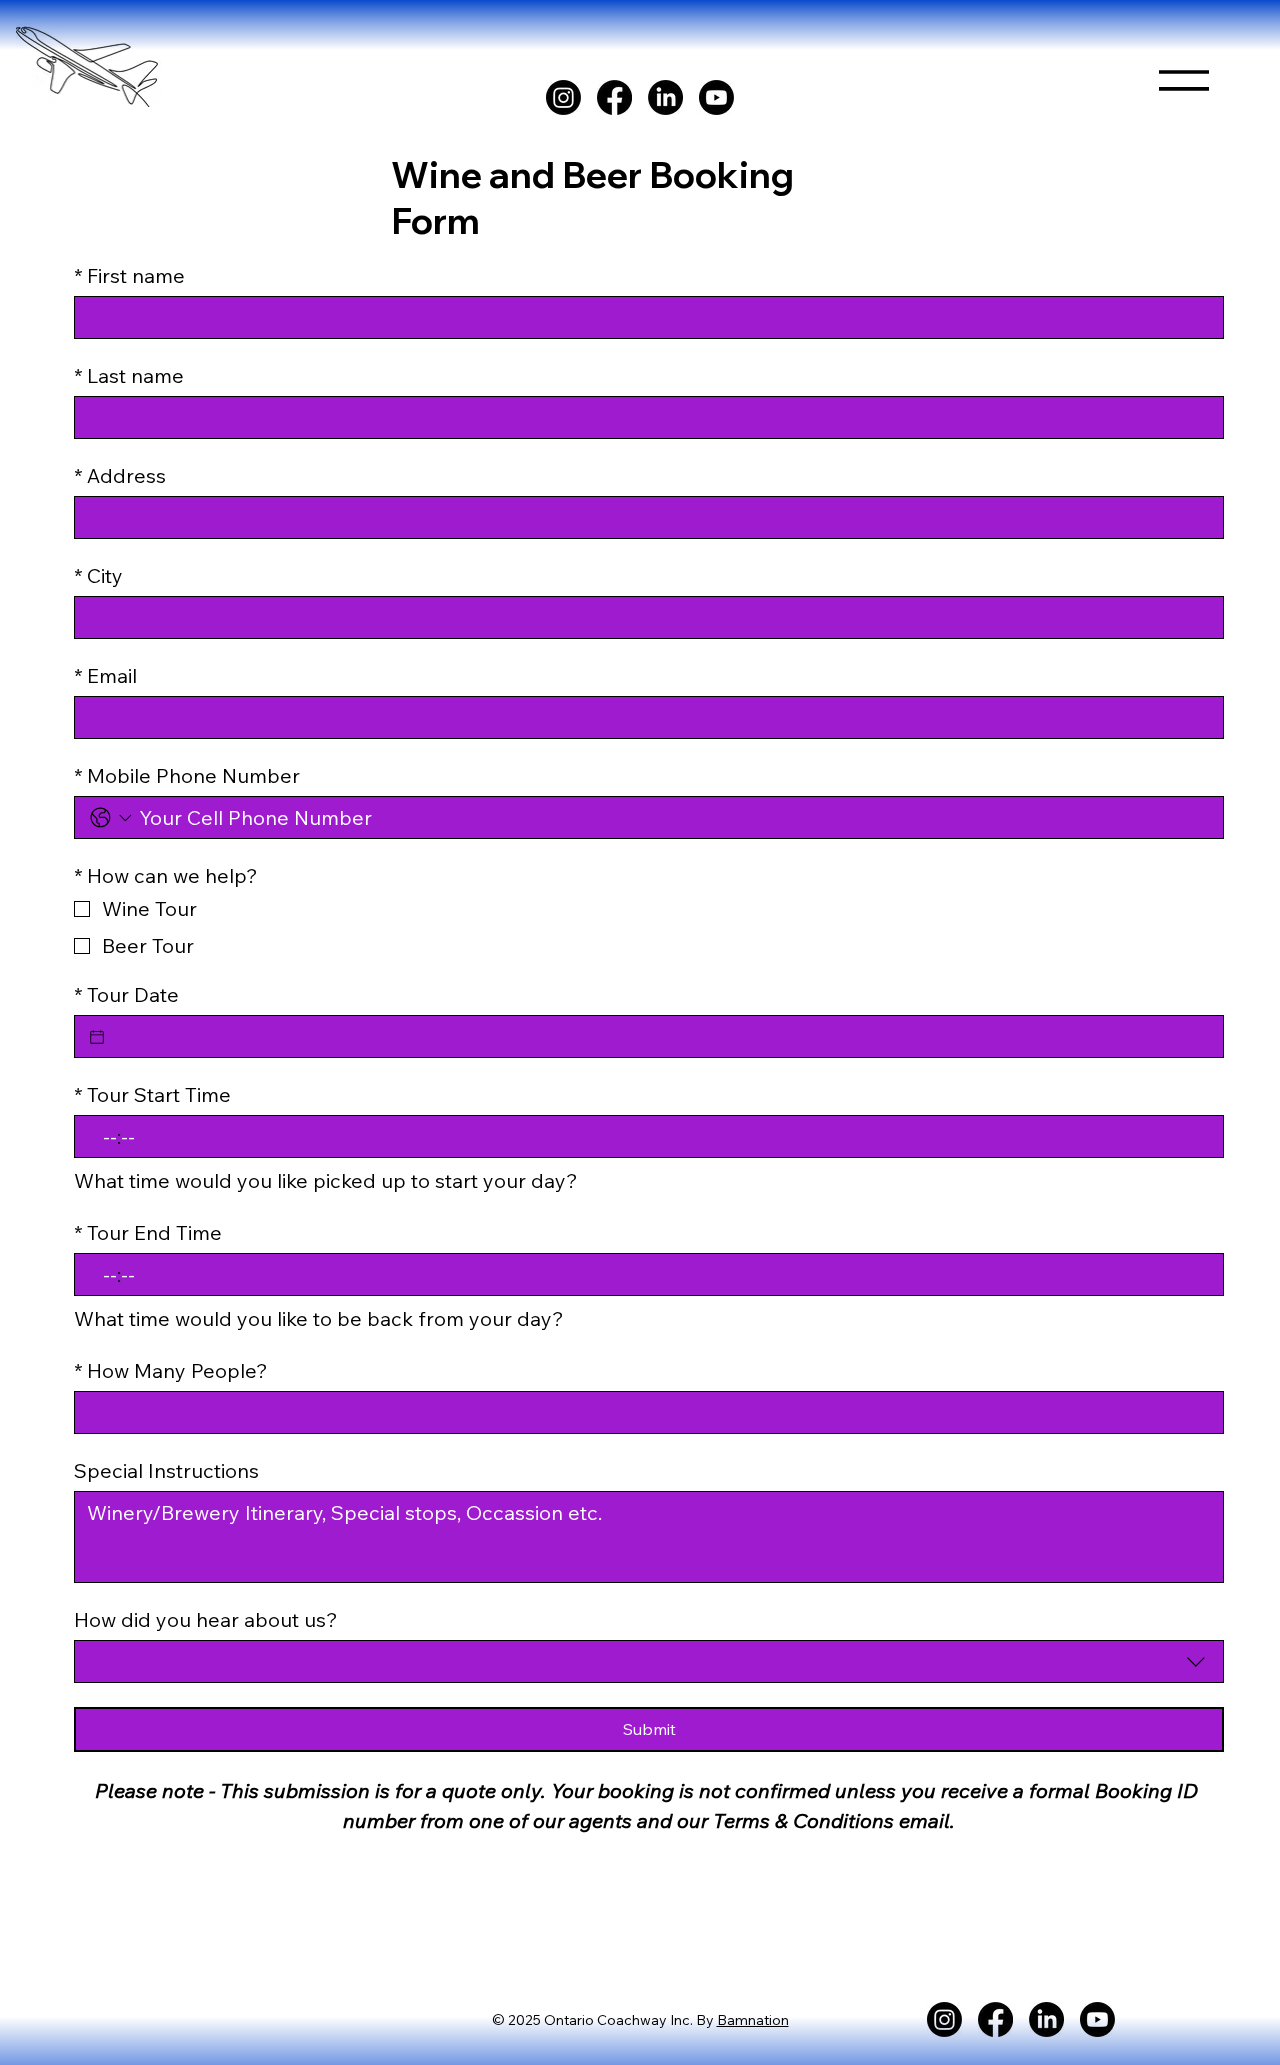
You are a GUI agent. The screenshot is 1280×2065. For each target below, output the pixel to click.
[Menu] (1185, 72)
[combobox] (649, 1661)
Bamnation (753, 2020)
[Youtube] (716, 97)
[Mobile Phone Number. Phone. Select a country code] (111, 818)
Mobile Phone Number (187, 775)
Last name (129, 375)
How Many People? (171, 1370)
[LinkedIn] (665, 97)
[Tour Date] (97, 1037)
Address (120, 475)
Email (105, 675)
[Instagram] (563, 97)
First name (129, 275)
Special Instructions (166, 1470)
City (98, 575)
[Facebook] (614, 97)
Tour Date (126, 994)
